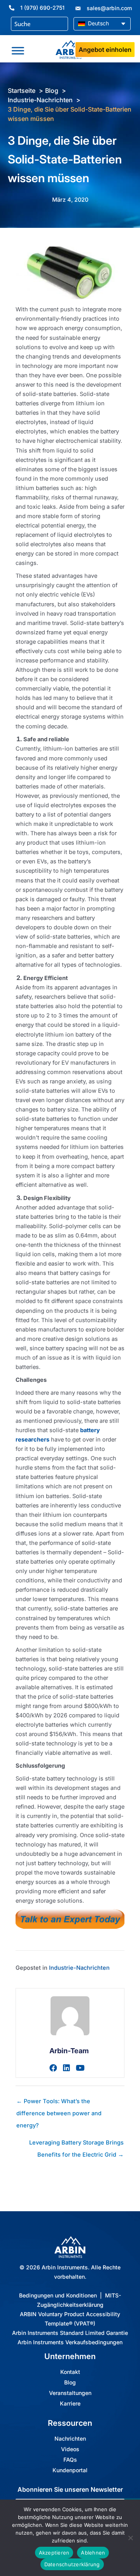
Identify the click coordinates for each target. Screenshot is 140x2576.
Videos (70, 2449)
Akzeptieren (54, 2553)
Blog (70, 2382)
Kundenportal (70, 2470)
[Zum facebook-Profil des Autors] (53, 2068)
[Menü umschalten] (18, 51)
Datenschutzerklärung (72, 2564)
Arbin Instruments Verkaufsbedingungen (70, 2342)
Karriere (70, 2404)
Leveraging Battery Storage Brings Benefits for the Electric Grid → (76, 2145)
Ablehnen (93, 2553)
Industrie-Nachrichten (79, 1968)
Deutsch (98, 23)
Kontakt (70, 2372)
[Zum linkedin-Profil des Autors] (66, 2068)
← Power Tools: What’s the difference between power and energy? (59, 2103)
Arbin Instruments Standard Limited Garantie (70, 2333)
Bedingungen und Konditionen (58, 2295)
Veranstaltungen (70, 2393)
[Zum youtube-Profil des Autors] (80, 2068)
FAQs (70, 2460)
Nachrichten (70, 2439)
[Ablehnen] (130, 2538)
